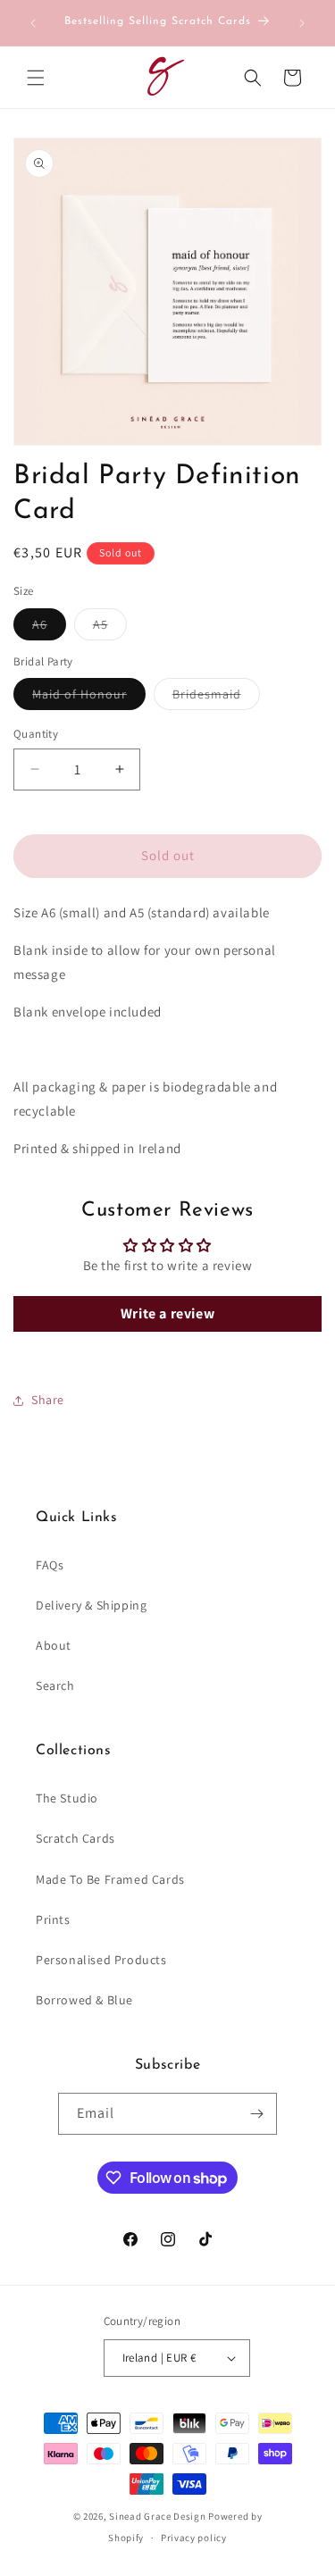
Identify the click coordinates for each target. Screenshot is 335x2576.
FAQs (50, 1565)
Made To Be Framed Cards (110, 1879)
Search (55, 1685)
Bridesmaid (216, 698)
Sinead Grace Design (157, 2516)
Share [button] (48, 1400)
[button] (36, 78)
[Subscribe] (256, 2114)
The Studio (67, 1798)
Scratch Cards (75, 1838)
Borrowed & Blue (84, 2000)
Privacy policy (194, 2538)
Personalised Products (101, 1960)
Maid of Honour (89, 698)
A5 (110, 628)
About (54, 1645)
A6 (49, 628)
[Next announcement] (302, 23)
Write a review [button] (167, 1313)
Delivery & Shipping (91, 1605)
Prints (53, 1919)
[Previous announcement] (33, 23)
